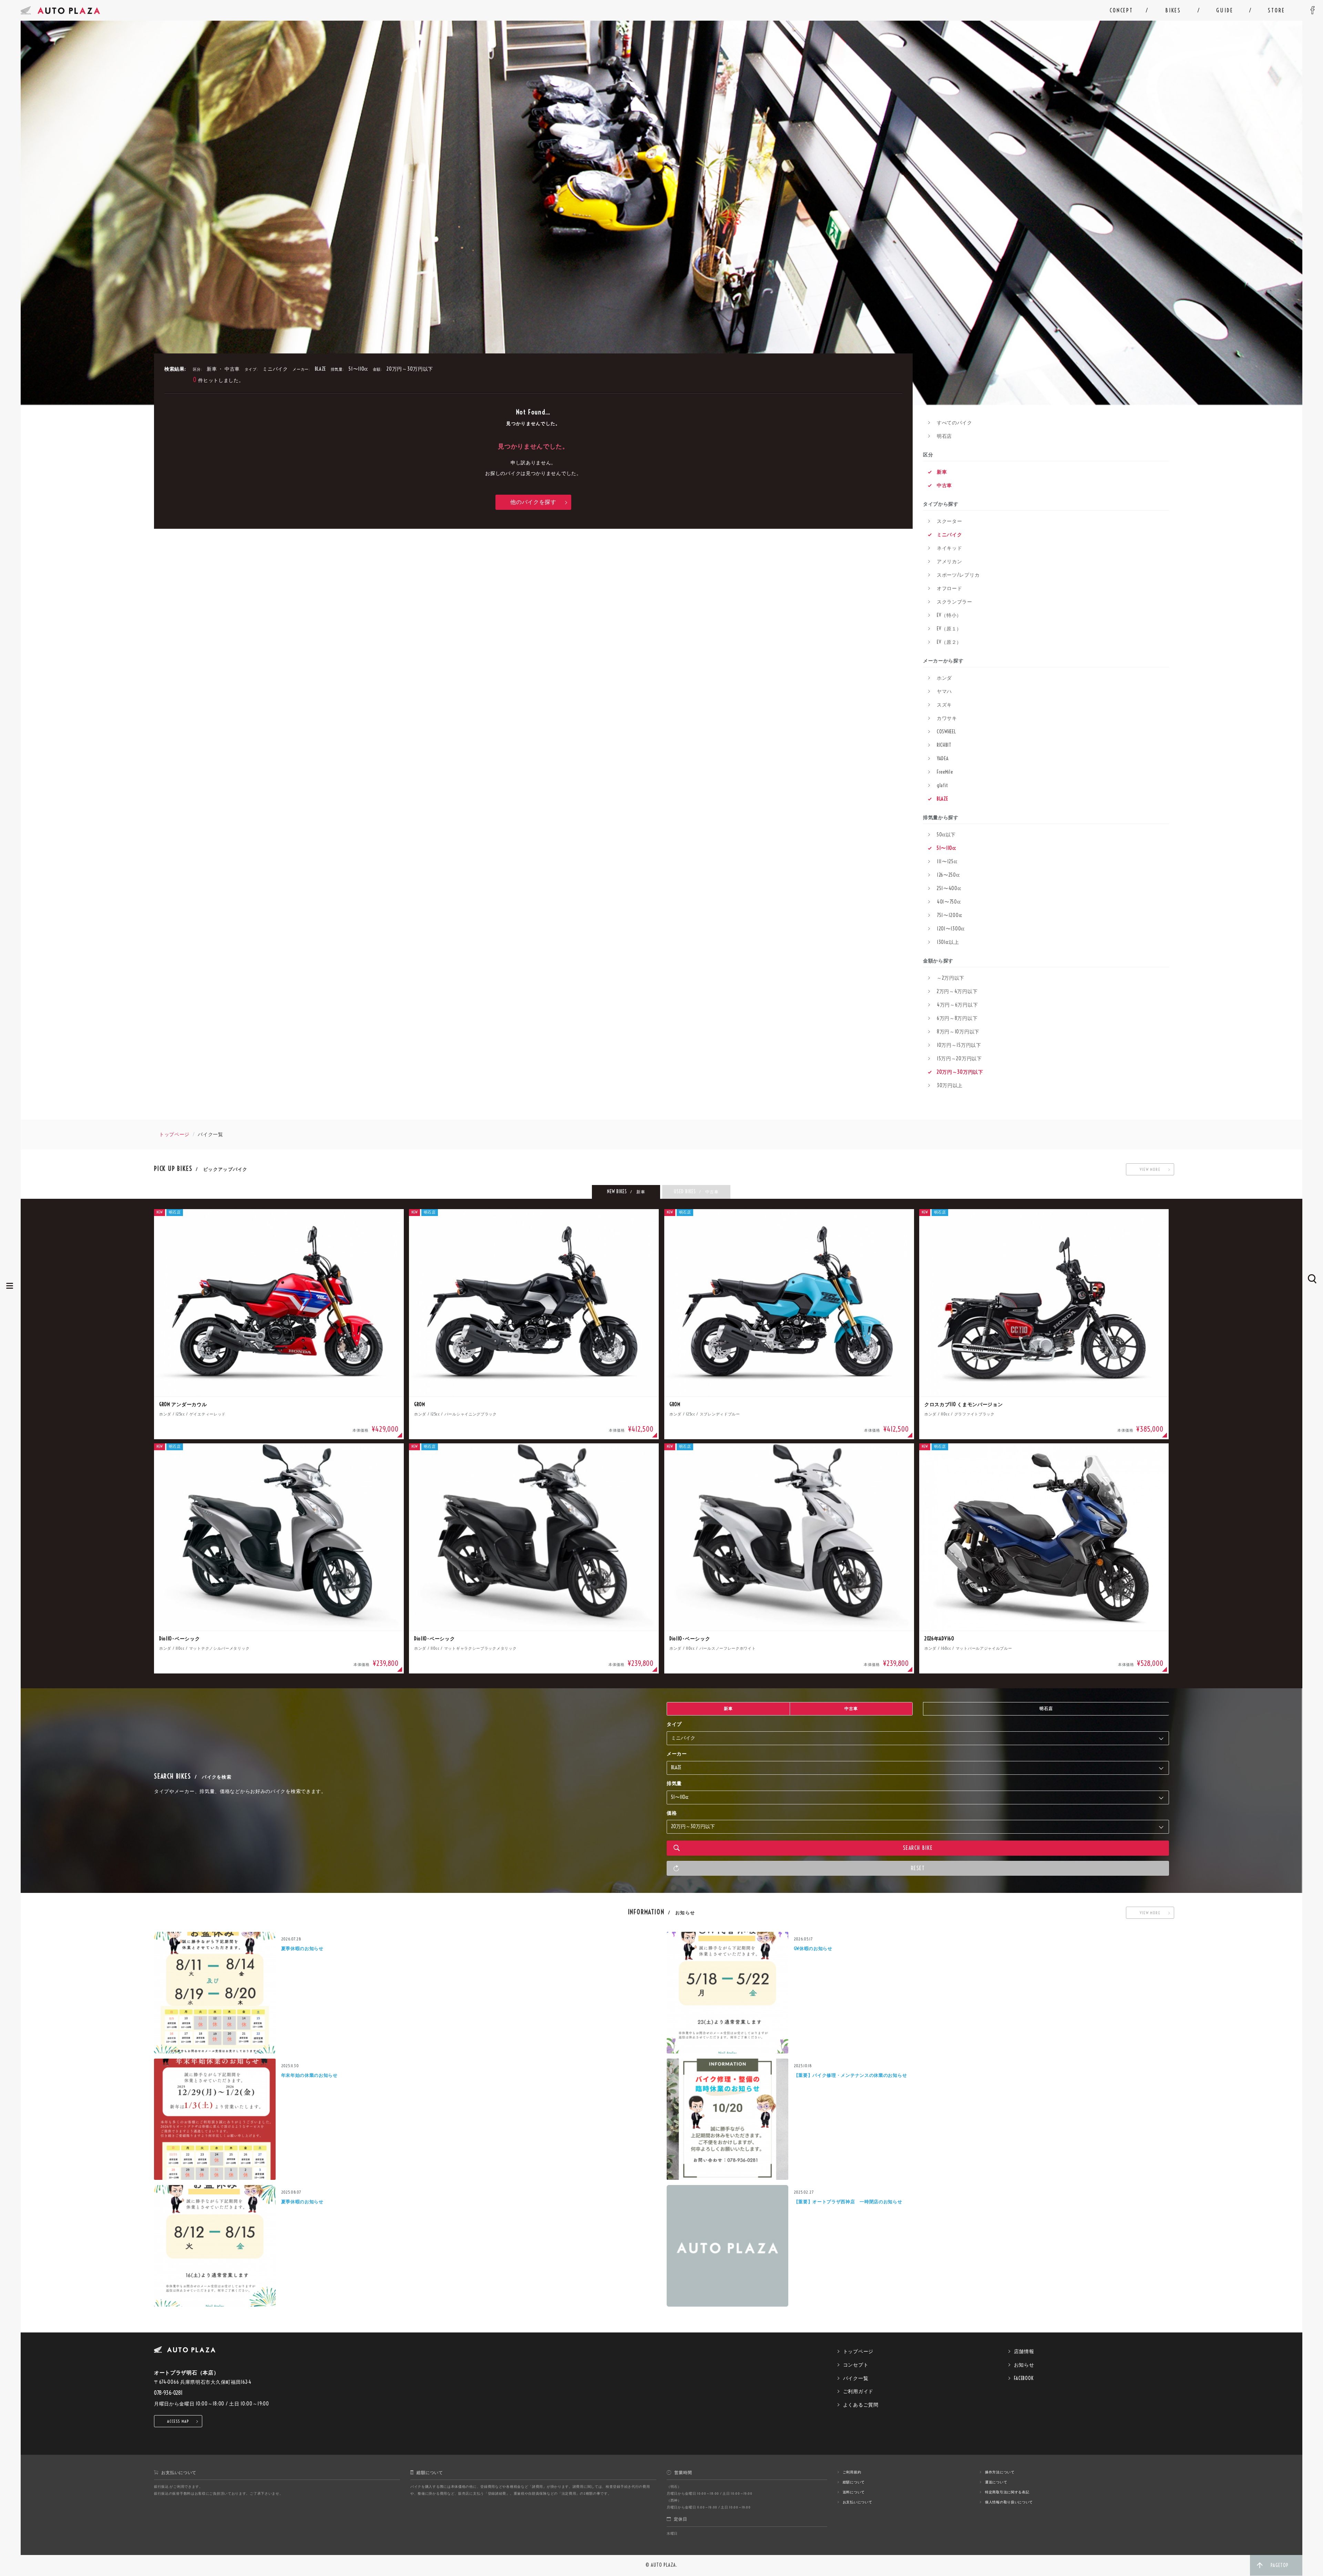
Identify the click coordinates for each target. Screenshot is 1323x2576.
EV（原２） (949, 642)
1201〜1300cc (951, 929)
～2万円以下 (951, 978)
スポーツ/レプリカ (958, 575)
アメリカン (950, 561)
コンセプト (856, 2365)
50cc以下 (946, 835)
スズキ (944, 705)
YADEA (943, 759)
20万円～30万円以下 (960, 1072)
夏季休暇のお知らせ (302, 1948)
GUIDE (1225, 10)
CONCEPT (1121, 10)
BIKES (1173, 10)
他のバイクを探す (533, 502)
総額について (854, 2482)
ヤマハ (944, 691)
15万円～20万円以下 (959, 1059)
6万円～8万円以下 (957, 1018)
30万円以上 (950, 1085)
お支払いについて (858, 2502)
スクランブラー (955, 602)
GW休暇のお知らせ (813, 1948)
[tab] (626, 1192)
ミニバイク (950, 535)
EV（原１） (949, 629)
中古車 (944, 485)
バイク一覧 (856, 2378)
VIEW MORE (1150, 1169)
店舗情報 (1024, 2351)
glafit (942, 785)
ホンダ (944, 678)
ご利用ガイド (858, 2391)
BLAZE (942, 799)
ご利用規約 (852, 2472)
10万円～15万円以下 (959, 1045)
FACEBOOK (1024, 2378)
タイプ (674, 1724)
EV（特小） (949, 615)
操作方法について (1000, 2472)
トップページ (174, 1134)
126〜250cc (948, 875)
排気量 (674, 1783)
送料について (854, 2492)
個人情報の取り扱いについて (1009, 2502)
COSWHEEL (946, 732)
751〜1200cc (950, 915)
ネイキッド (950, 548)
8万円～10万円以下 (958, 1032)
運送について (996, 2482)
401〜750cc (949, 902)
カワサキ (947, 718)
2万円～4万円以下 (957, 991)
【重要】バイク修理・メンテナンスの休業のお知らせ (850, 2075)
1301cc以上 (948, 942)
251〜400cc (949, 888)
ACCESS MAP (178, 2421)
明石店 (944, 436)
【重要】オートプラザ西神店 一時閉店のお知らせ (848, 2202)
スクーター (950, 521)
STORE (1276, 10)
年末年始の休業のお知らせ (309, 2075)
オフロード (950, 588)
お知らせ (1024, 2365)
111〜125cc (947, 862)
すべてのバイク (955, 423)
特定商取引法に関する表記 (1007, 2492)
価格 (672, 1813)
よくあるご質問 (861, 2405)
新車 (942, 472)
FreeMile (945, 772)
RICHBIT (944, 745)
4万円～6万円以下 (957, 1005)
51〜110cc (946, 848)
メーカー (677, 1754)
